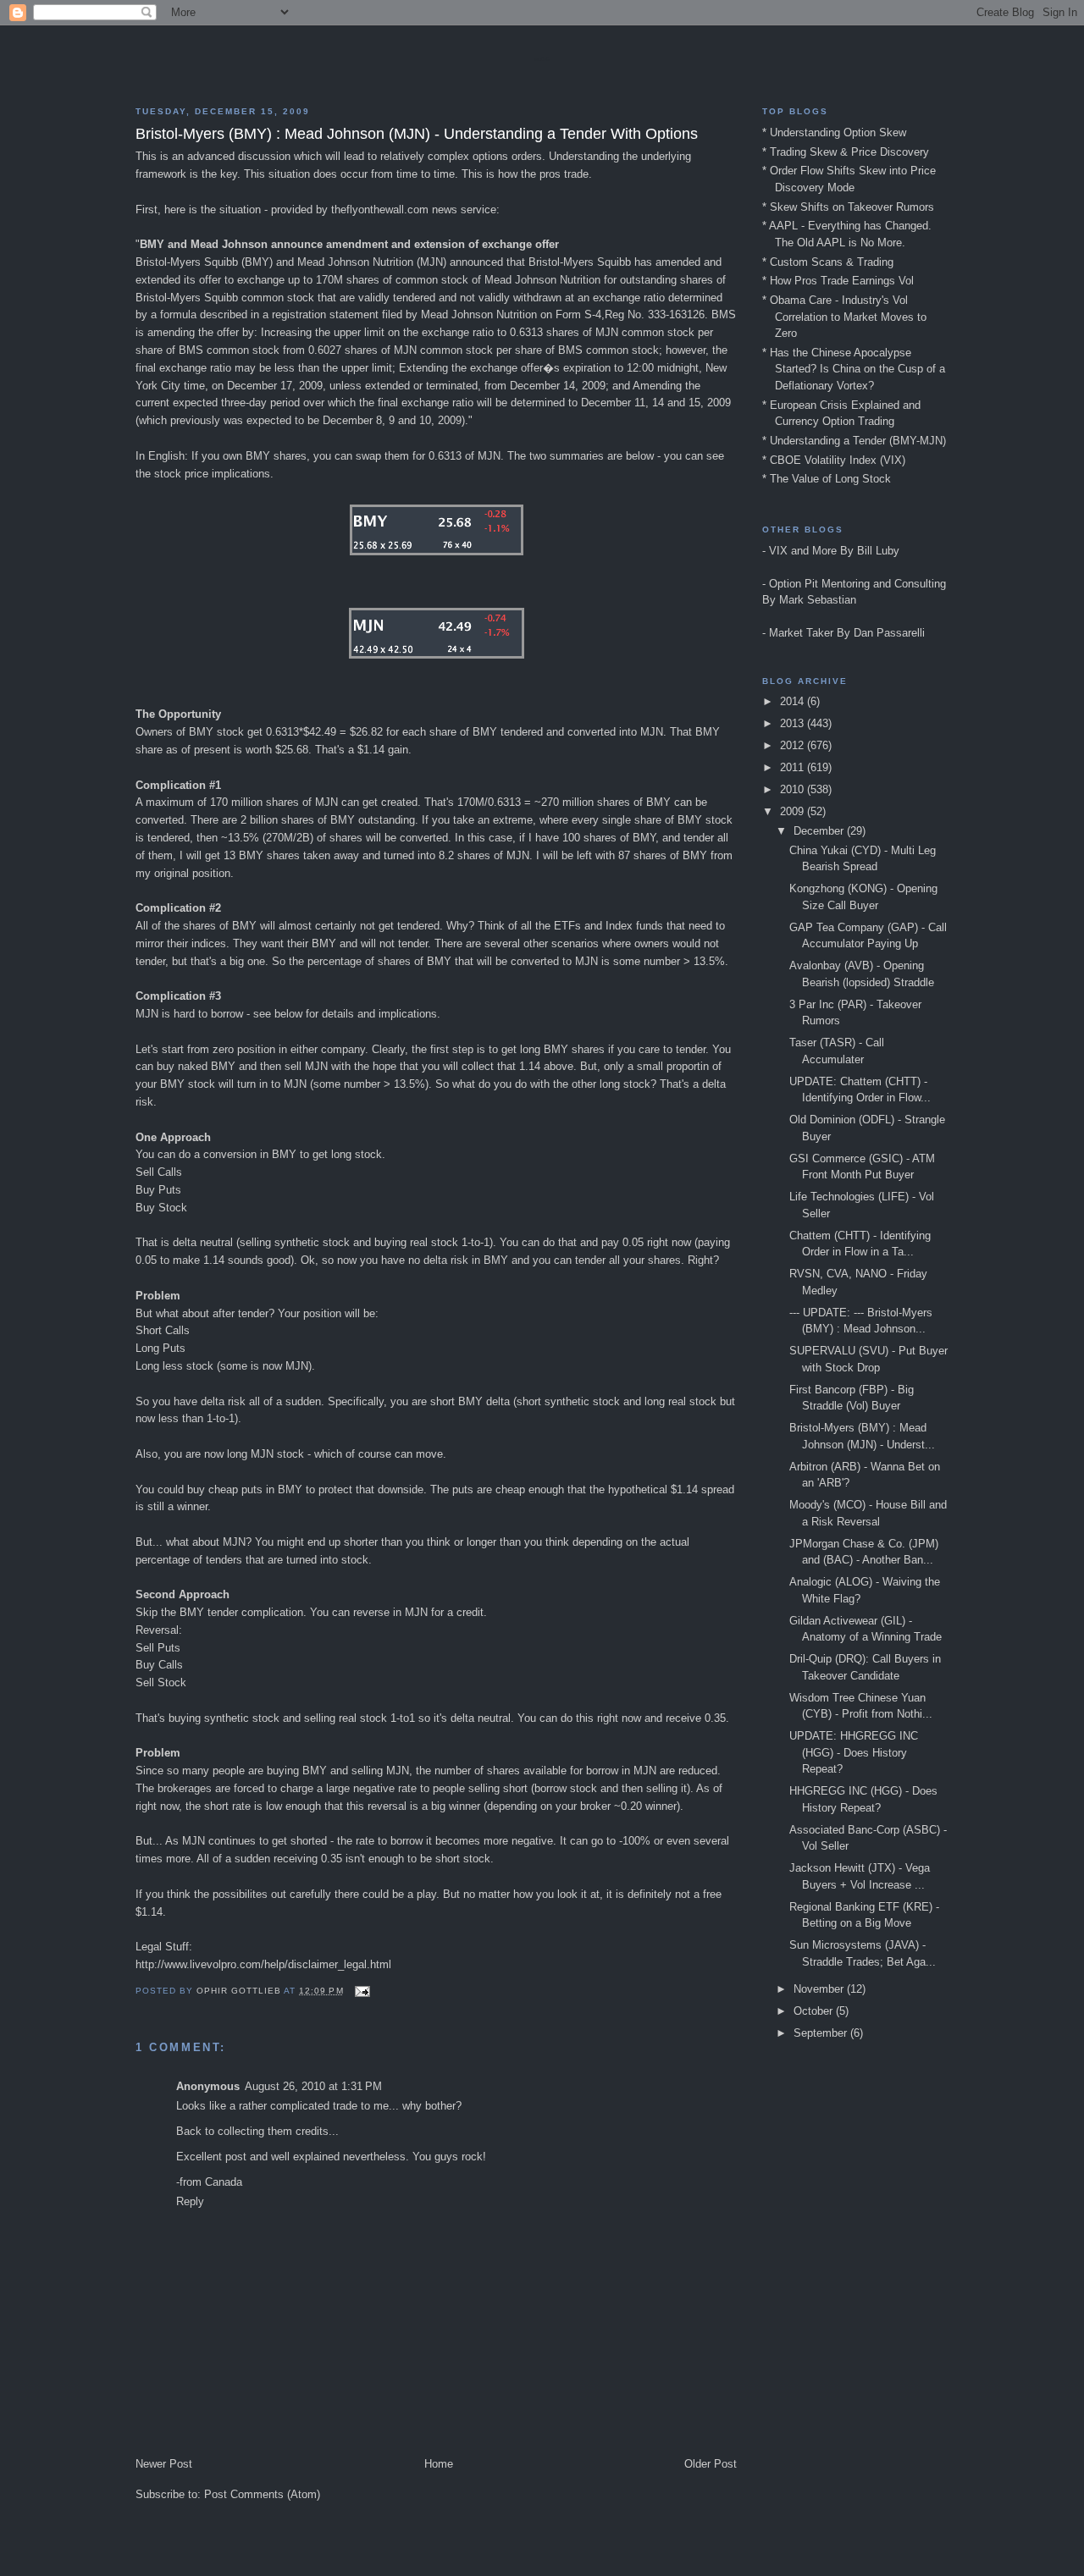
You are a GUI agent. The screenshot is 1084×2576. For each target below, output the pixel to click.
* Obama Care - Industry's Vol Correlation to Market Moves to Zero (844, 317)
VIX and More (803, 551)
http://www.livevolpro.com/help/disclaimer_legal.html (263, 1964)
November (820, 1989)
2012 (794, 745)
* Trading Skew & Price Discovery (846, 152)
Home (439, 2464)
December (820, 831)
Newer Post (164, 2464)
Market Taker (801, 633)
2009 (794, 811)
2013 (794, 723)
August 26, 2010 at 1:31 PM (313, 2086)
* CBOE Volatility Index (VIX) (834, 460)
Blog (542, 59)
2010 (794, 789)
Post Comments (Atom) (262, 2494)
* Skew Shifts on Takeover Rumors (848, 207)
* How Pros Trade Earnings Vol (838, 281)
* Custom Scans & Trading (828, 262)
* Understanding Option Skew (834, 132)
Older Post (711, 2464)
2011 (794, 767)
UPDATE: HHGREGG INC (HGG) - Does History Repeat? (854, 1752)
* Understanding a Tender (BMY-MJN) (854, 441)
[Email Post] (362, 1991)
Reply (190, 2201)
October (815, 2011)
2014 (794, 701)
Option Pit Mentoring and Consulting (857, 584)
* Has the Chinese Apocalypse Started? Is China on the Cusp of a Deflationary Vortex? (854, 369)
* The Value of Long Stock (827, 479)
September (822, 2033)
